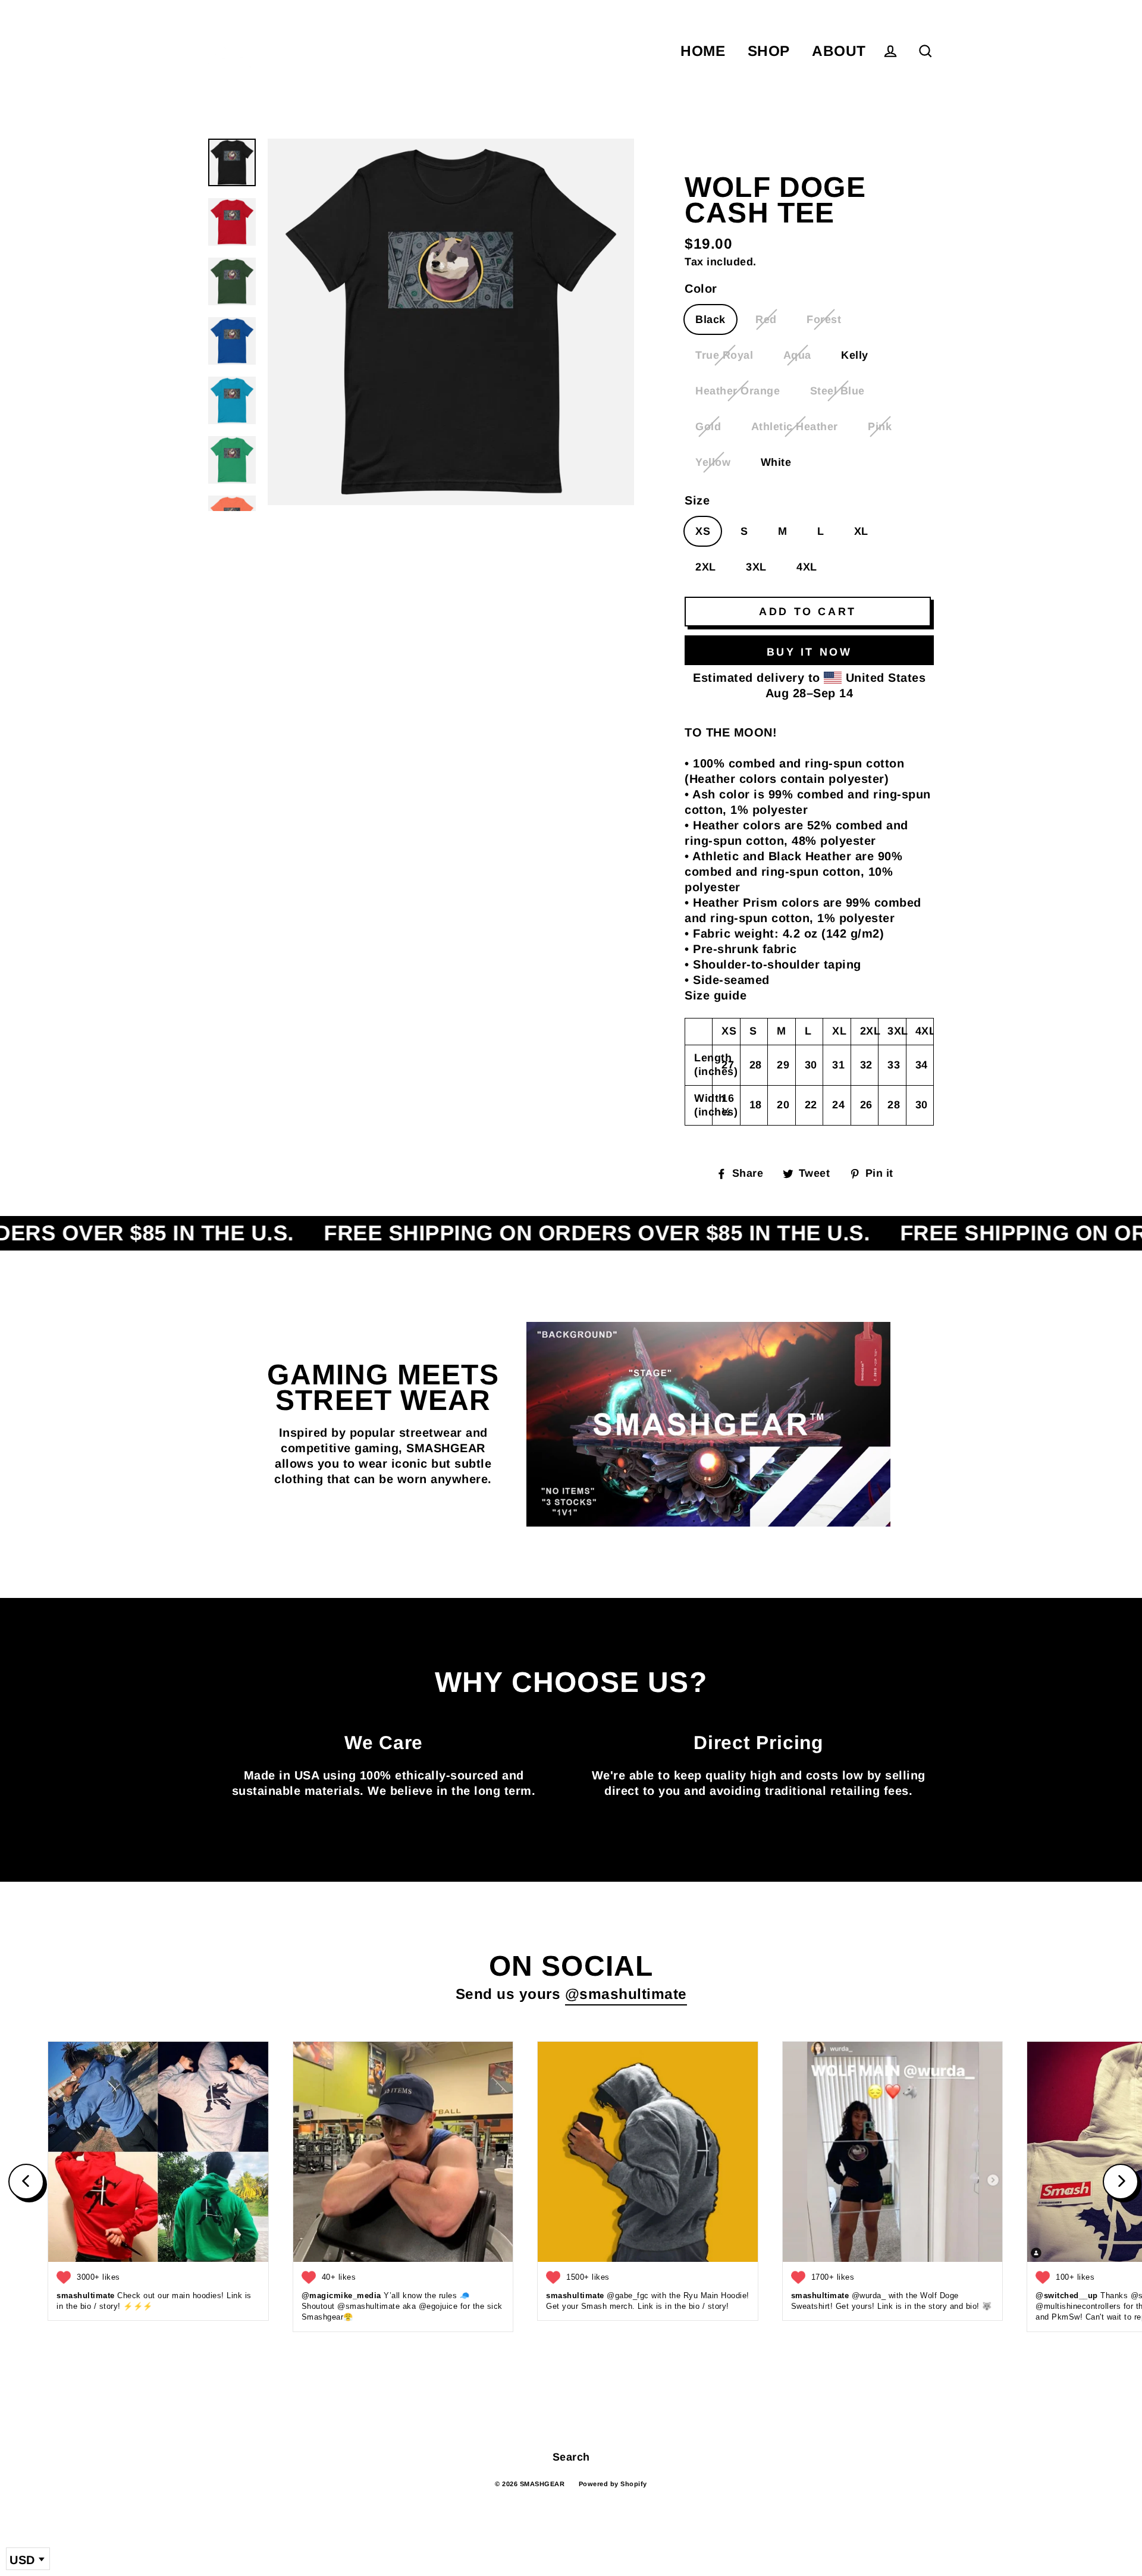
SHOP (769, 51)
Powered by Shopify (613, 2484)
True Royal (724, 355)
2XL (706, 567)
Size (697, 500)
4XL (807, 567)
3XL (756, 567)
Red (766, 319)
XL (861, 531)
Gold (708, 427)
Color (701, 289)
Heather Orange (738, 391)
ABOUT (839, 51)
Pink (880, 427)
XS (703, 531)
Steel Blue (837, 391)
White (776, 462)
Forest (824, 319)
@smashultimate (626, 1994)
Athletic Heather (795, 427)
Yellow (713, 462)
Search (571, 2457)
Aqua (797, 355)
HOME (703, 51)
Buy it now (810, 652)
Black (710, 319)
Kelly (855, 355)
